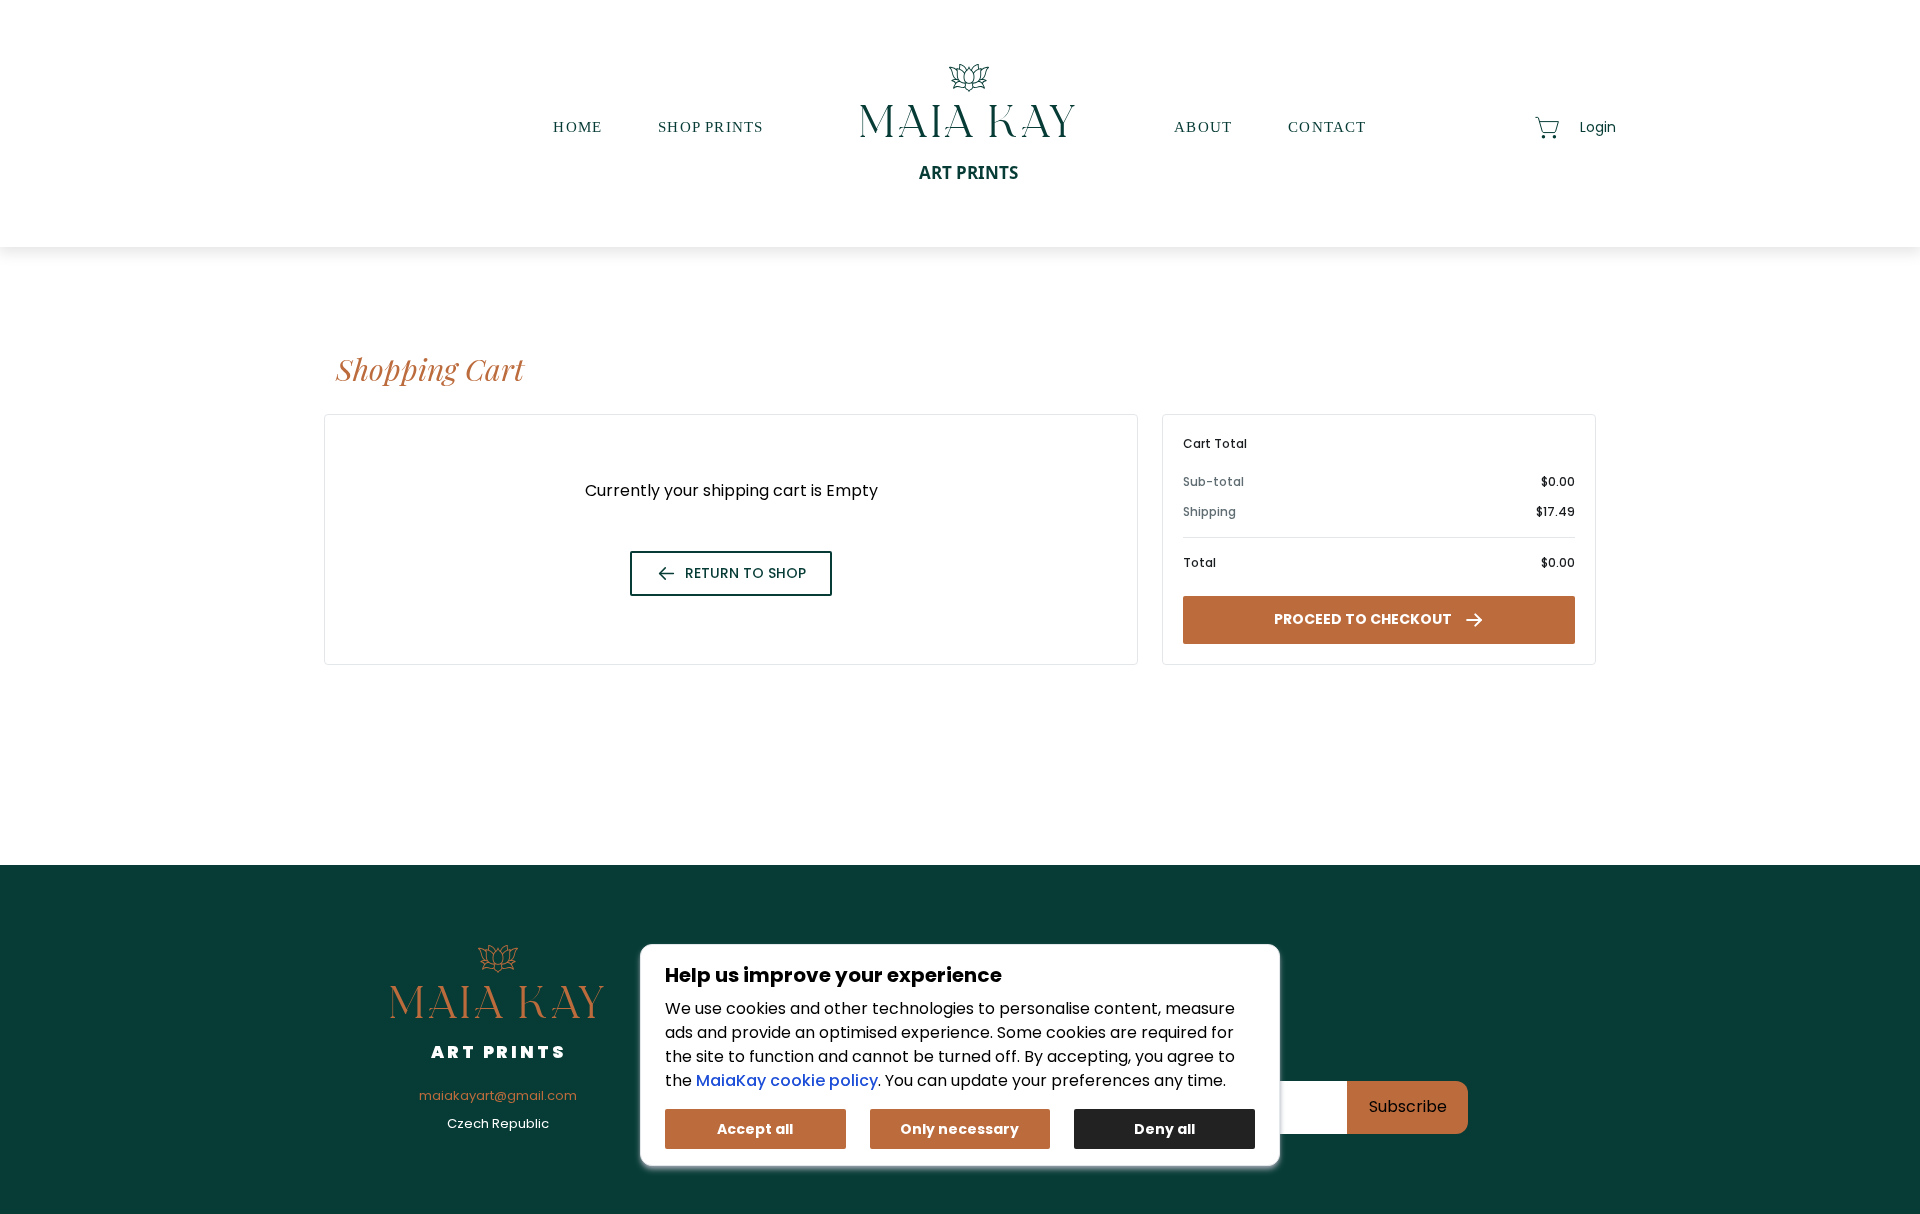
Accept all (755, 1129)
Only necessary (959, 1129)
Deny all (1164, 1129)
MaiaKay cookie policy (787, 1080)
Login (1598, 127)
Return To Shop (745, 573)
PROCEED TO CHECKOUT (1363, 619)
